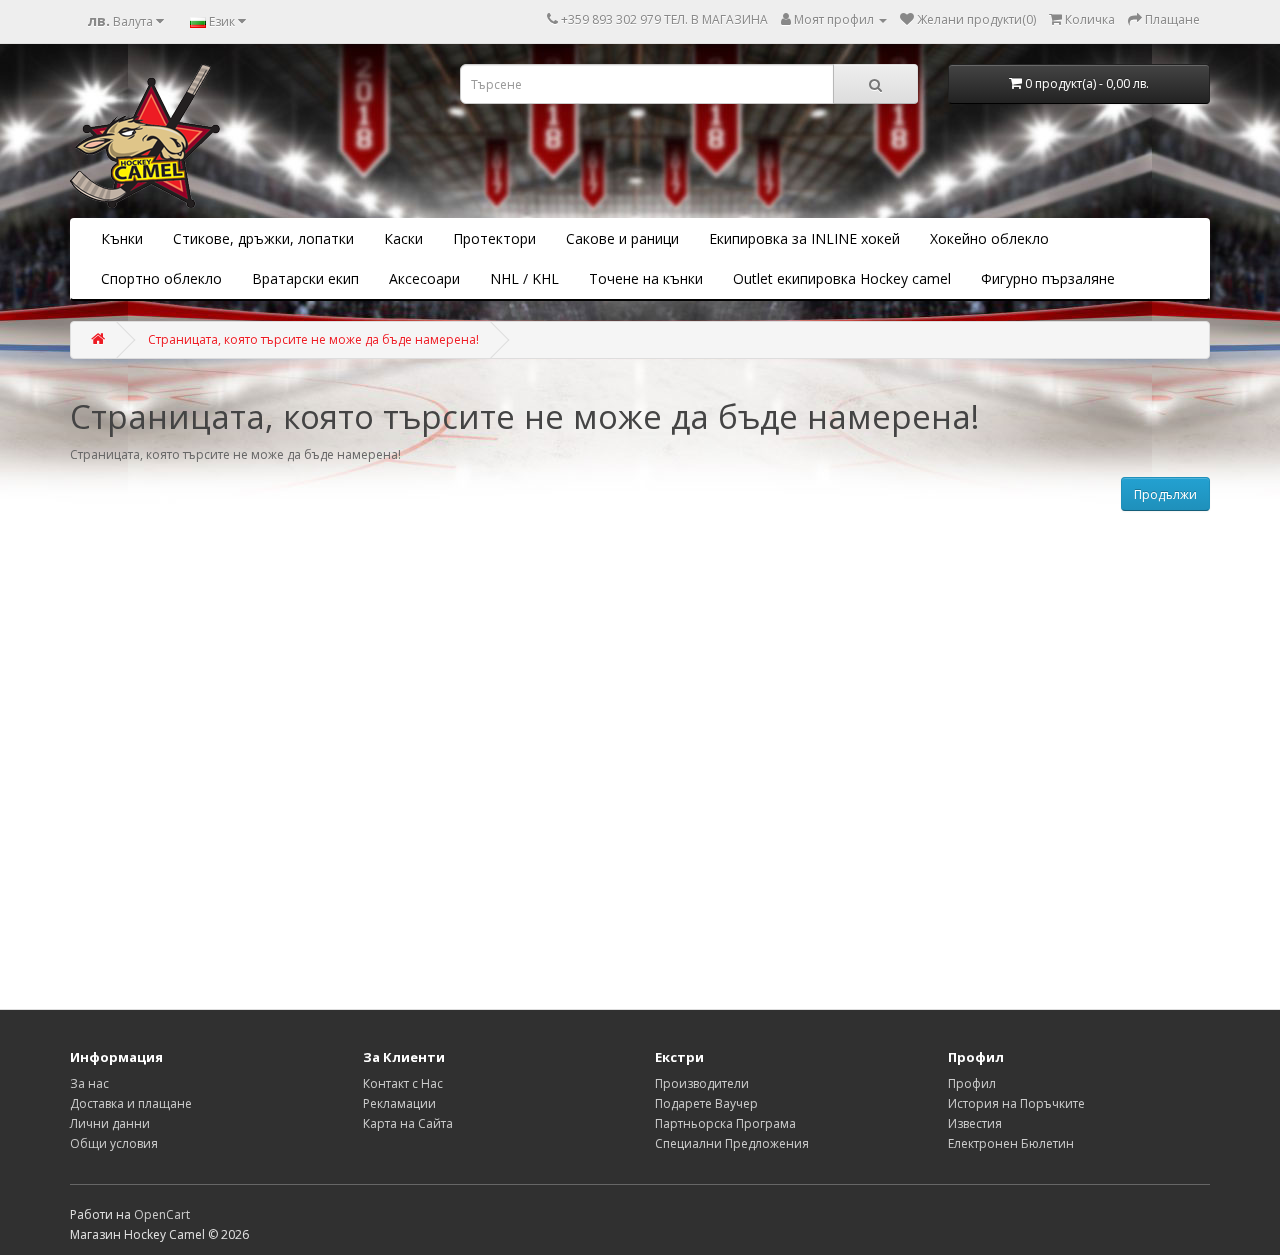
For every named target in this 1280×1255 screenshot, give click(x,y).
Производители (702, 1083)
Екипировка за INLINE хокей (804, 238)
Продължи (1165, 494)
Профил (972, 1083)
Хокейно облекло (989, 238)
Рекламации (399, 1103)
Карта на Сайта (408, 1123)
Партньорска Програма (725, 1123)
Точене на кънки (646, 278)
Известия (975, 1123)
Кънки (122, 238)
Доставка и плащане (131, 1103)
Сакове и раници (622, 238)
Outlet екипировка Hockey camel (842, 278)
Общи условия (114, 1143)
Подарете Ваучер (706, 1103)
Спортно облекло (161, 278)
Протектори (494, 238)
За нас (89, 1083)
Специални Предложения (732, 1143)
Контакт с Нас (403, 1083)
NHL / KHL (524, 278)
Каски (403, 238)
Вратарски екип (305, 278)
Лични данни (110, 1123)
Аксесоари (424, 278)
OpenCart (162, 1214)
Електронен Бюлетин (1011, 1143)
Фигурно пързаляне (1048, 278)
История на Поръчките (1016, 1103)
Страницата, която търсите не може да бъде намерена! (313, 339)
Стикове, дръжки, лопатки (263, 238)
